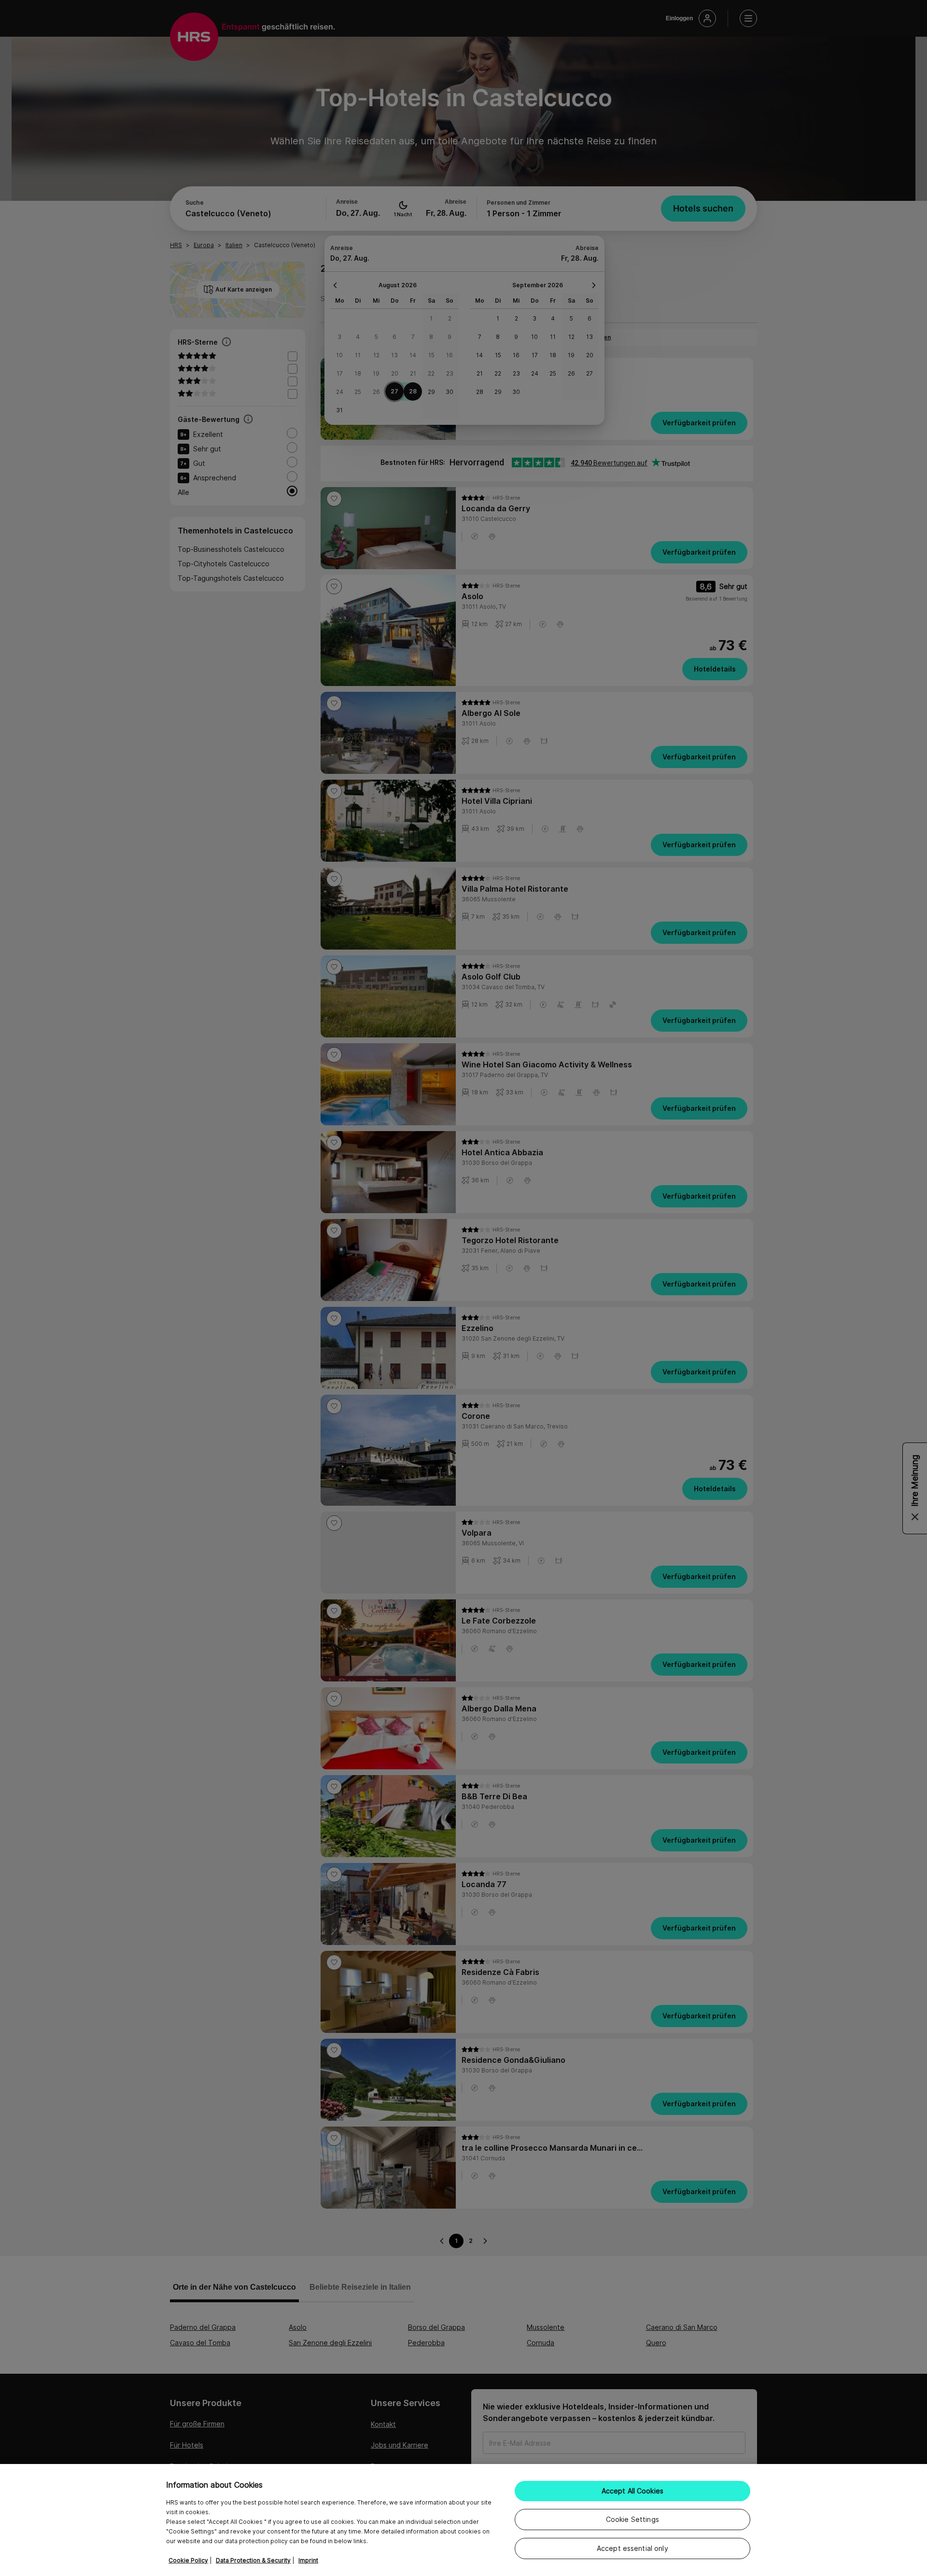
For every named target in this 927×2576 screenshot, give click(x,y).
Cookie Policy (188, 2560)
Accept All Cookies (633, 2491)
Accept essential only (632, 2548)
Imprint (308, 2560)
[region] (463, 2520)
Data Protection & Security (253, 2560)
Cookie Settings (632, 2519)
